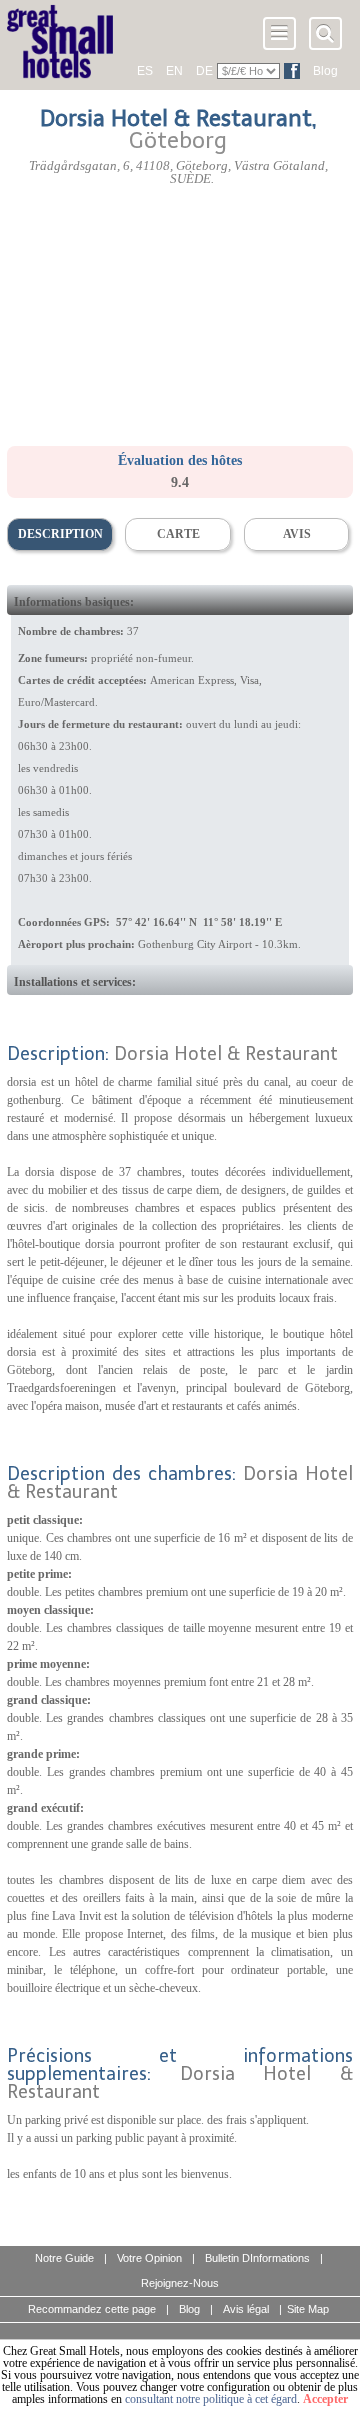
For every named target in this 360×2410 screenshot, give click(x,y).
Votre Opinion (149, 2258)
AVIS (297, 534)
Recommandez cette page (92, 2309)
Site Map (308, 2309)
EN (174, 71)
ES (145, 71)
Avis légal (246, 2309)
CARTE (178, 534)
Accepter (325, 2399)
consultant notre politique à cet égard (211, 2399)
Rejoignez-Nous (180, 2283)
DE (204, 71)
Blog (325, 71)
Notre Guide (64, 2258)
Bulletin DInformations (257, 2258)
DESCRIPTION (60, 534)
